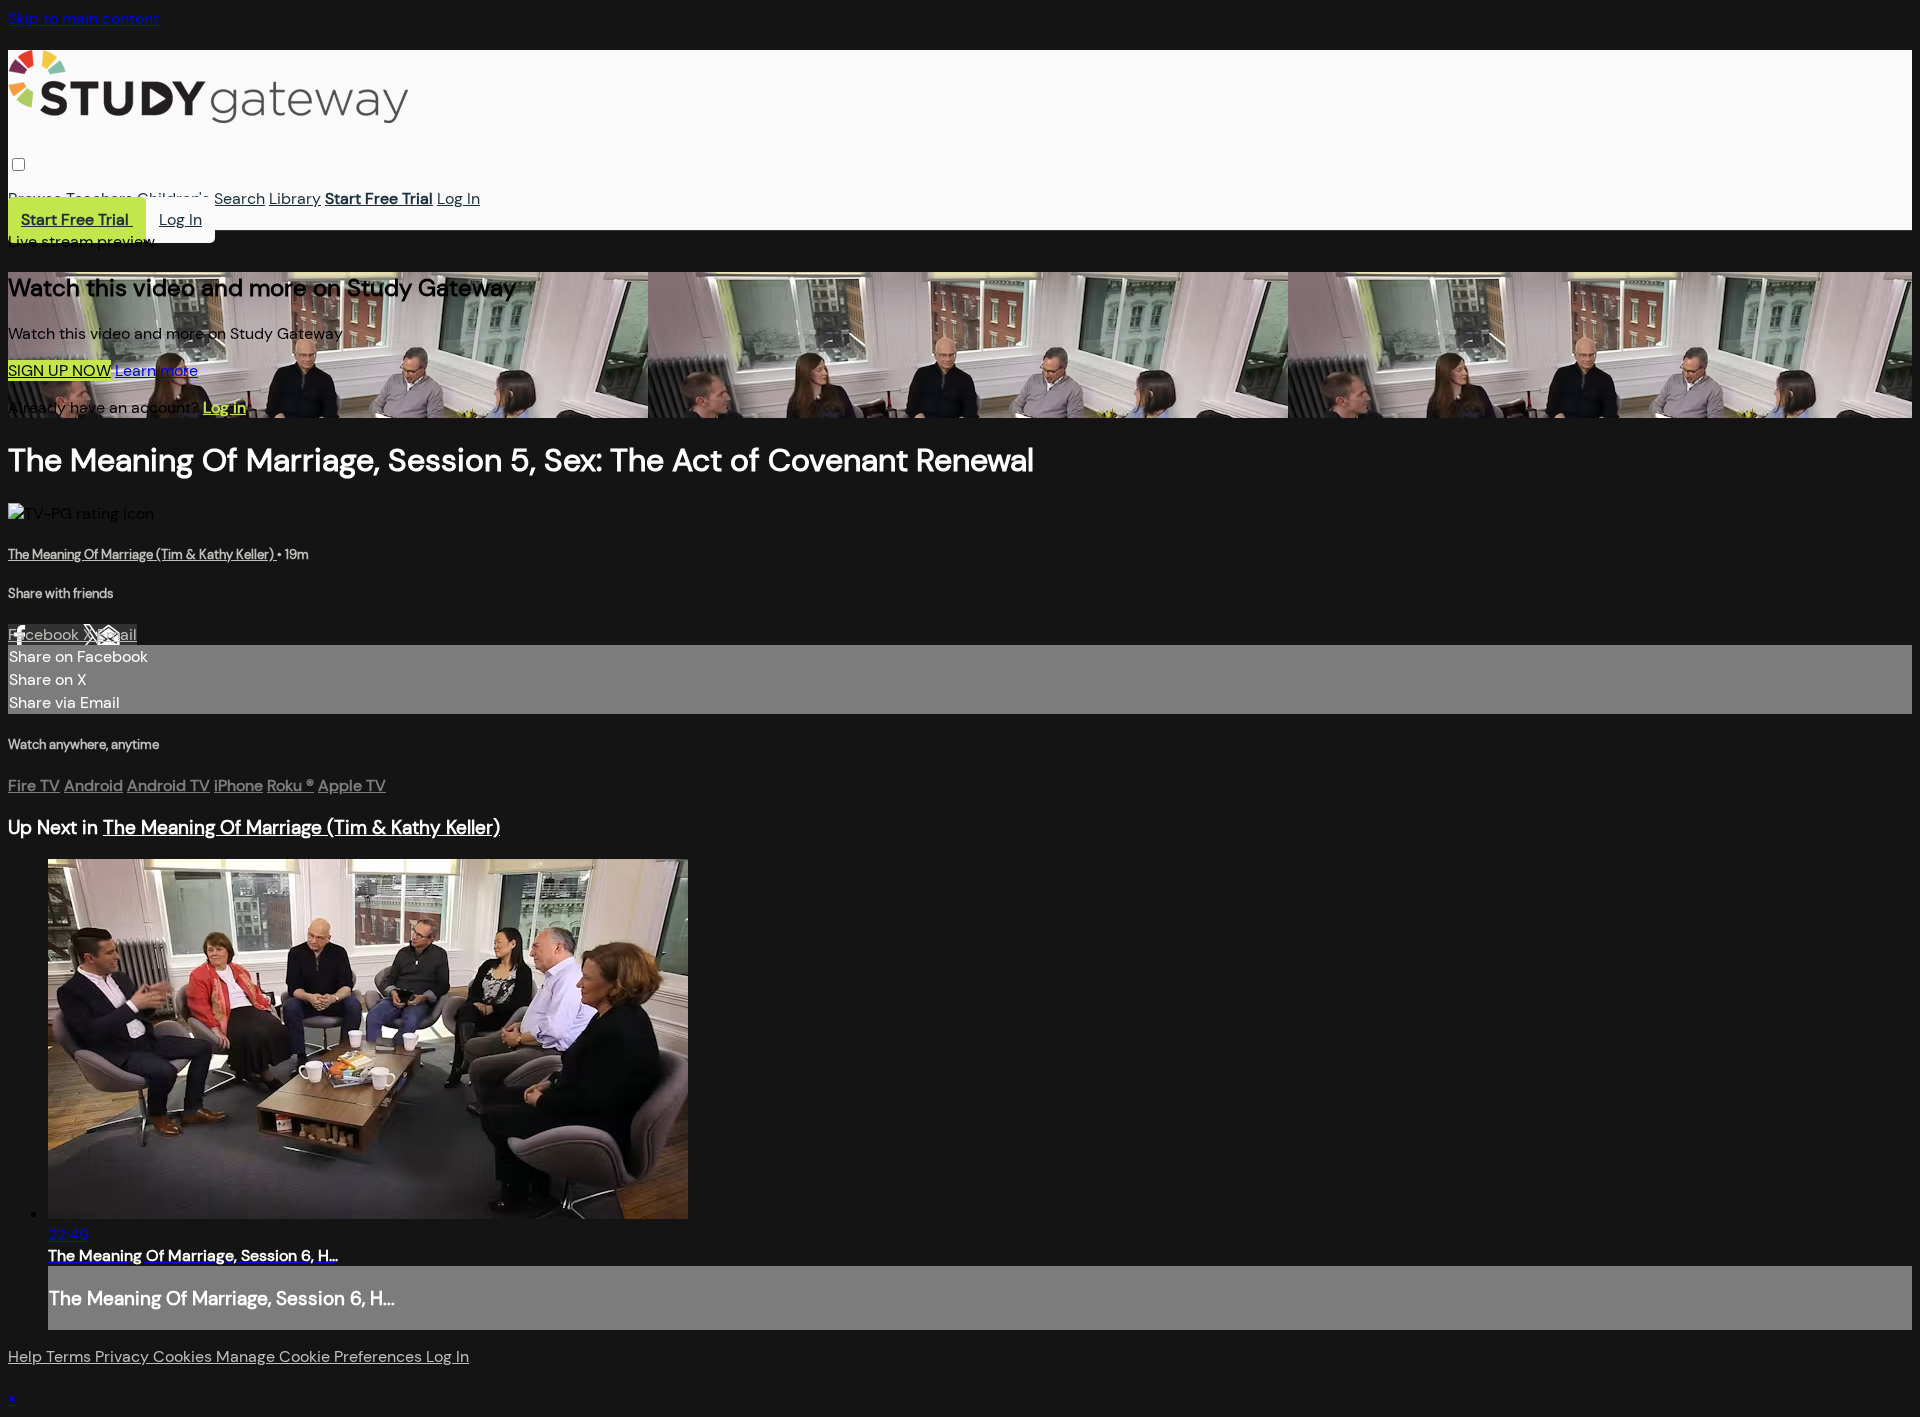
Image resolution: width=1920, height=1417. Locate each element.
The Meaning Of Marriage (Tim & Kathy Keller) (142, 554)
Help (27, 1356)
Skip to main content (83, 18)
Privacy (124, 1356)
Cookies (184, 1356)
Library (295, 198)
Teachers (99, 198)
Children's (173, 198)
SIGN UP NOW (59, 370)
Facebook (45, 634)
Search (239, 198)
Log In (458, 198)
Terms (70, 1356)
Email (117, 634)
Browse (35, 198)
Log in (224, 407)
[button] (18, 164)
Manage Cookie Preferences (321, 1356)
